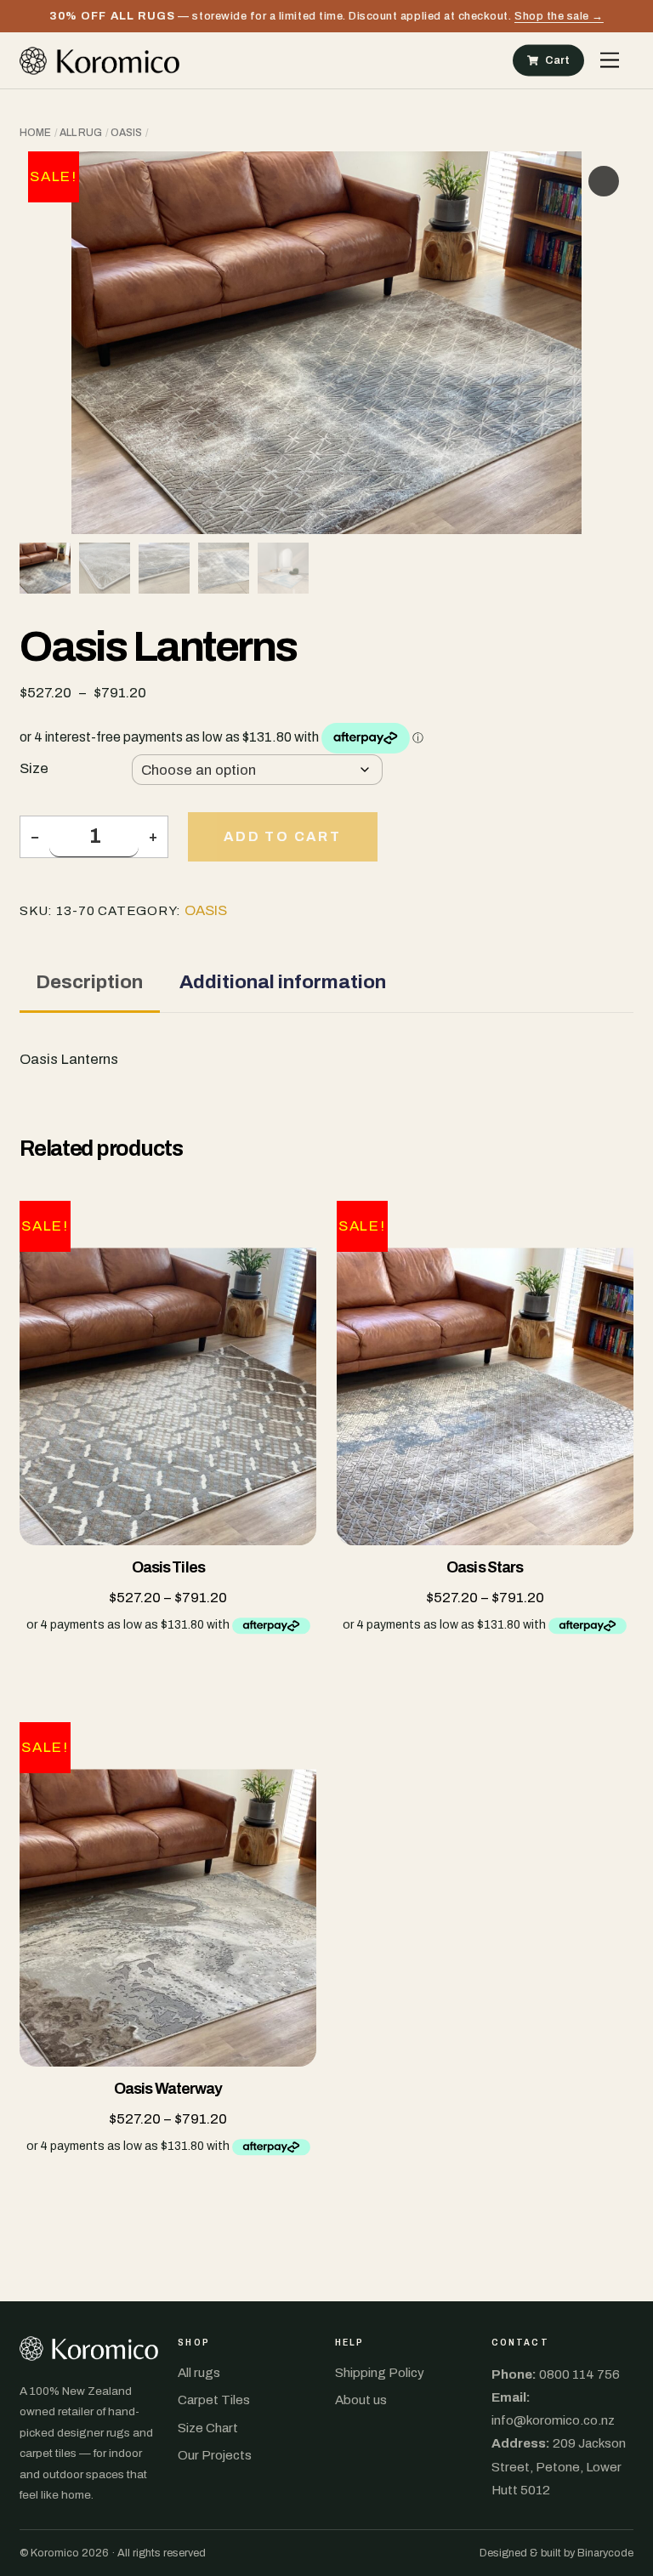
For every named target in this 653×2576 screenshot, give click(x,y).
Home (35, 133)
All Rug (81, 133)
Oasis (126, 133)
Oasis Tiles (168, 1568)
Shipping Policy (380, 2373)
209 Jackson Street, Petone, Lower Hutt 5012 (559, 2466)
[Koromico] (99, 60)
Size (34, 768)
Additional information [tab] (283, 982)
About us (361, 2400)
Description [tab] (89, 982)
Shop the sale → (559, 16)
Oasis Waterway (168, 2089)
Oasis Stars (485, 1568)
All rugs (199, 2373)
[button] (604, 181)
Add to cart (282, 836)
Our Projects (215, 2455)
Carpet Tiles (214, 2400)
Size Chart (208, 2428)
